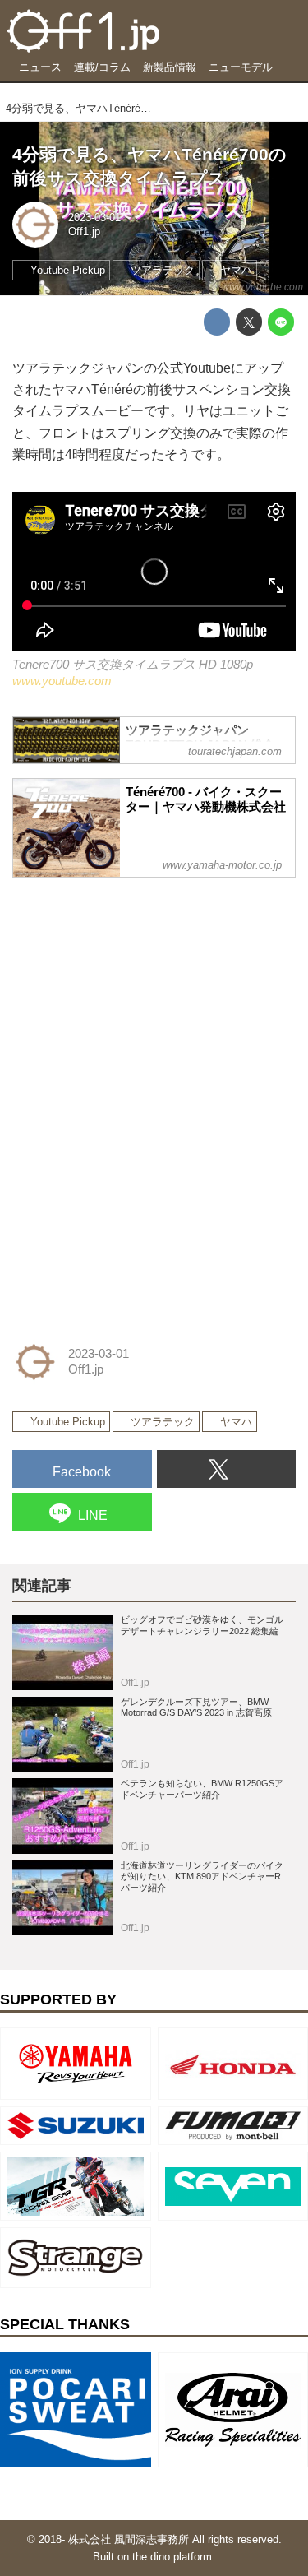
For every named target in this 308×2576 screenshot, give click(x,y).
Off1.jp (84, 232)
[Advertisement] (136, 994)
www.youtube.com (262, 287)
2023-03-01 (94, 218)
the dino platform (172, 2557)
